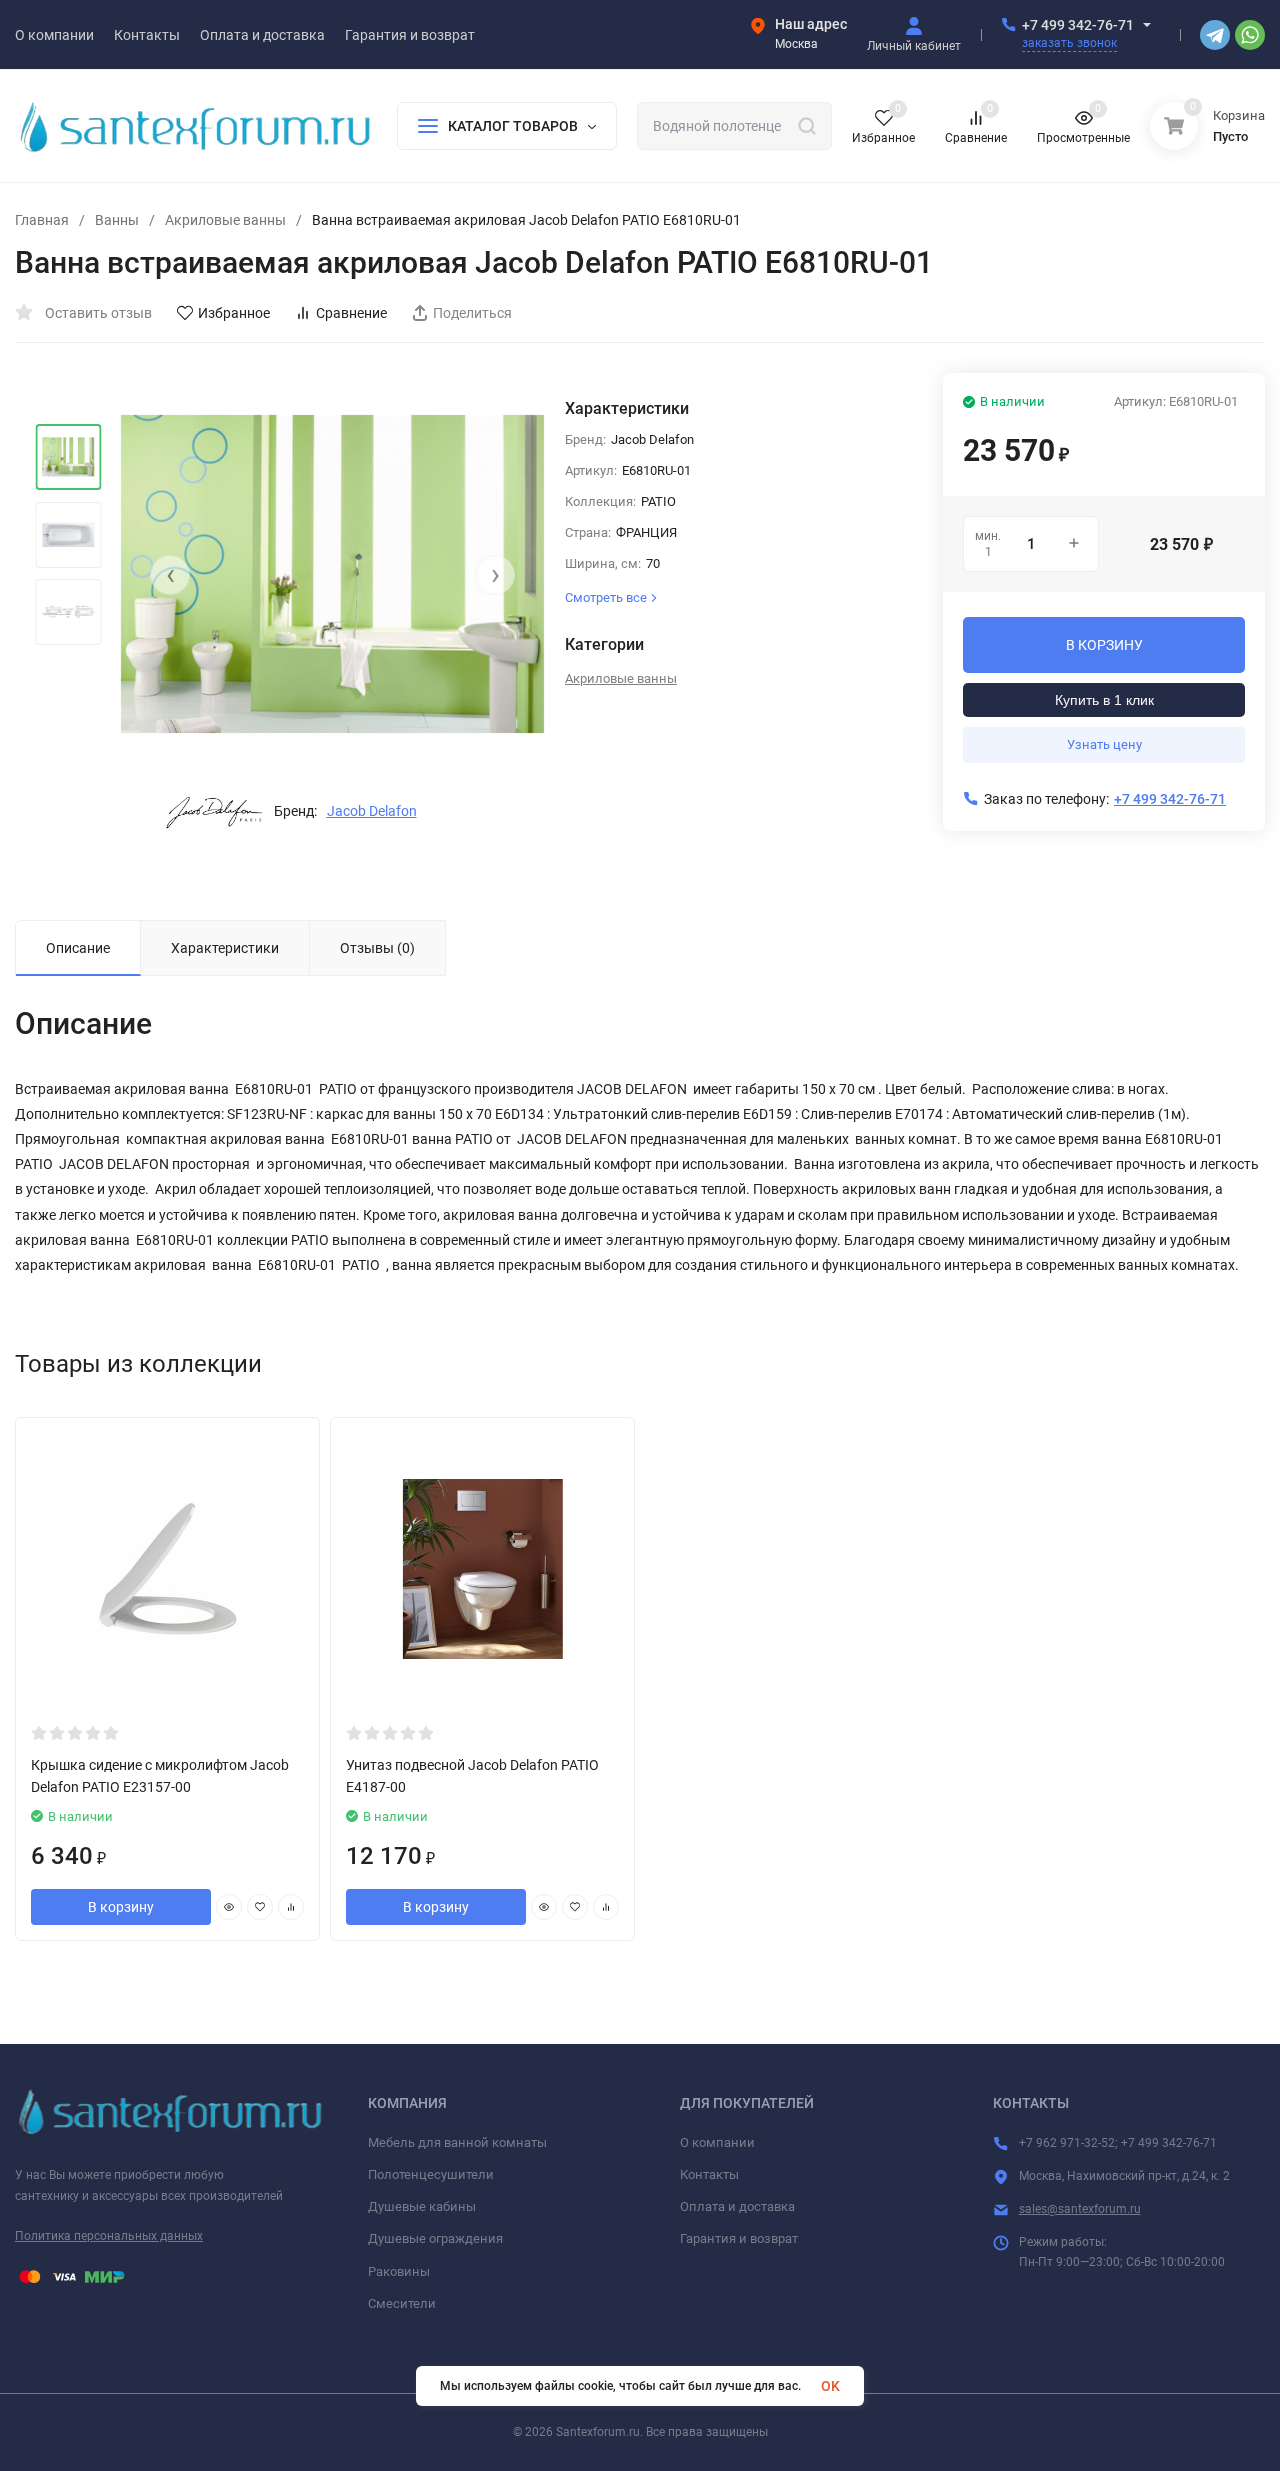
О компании (717, 2142)
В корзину (121, 1907)
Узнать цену (1104, 744)
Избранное (234, 313)
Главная (42, 220)
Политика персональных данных (109, 2236)
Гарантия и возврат (739, 2238)
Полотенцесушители (431, 2174)
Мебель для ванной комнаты (457, 2142)
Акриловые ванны (225, 220)
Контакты (709, 2174)
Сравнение (351, 313)
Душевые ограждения (435, 2238)
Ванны (117, 220)
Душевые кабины (422, 2206)
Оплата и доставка (737, 2206)
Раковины (399, 2271)
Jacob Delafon (372, 811)
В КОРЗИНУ (1104, 645)
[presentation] (170, 575)
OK (830, 2386)
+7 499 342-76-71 (1078, 25)
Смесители (402, 2303)
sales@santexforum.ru (1080, 2209)
